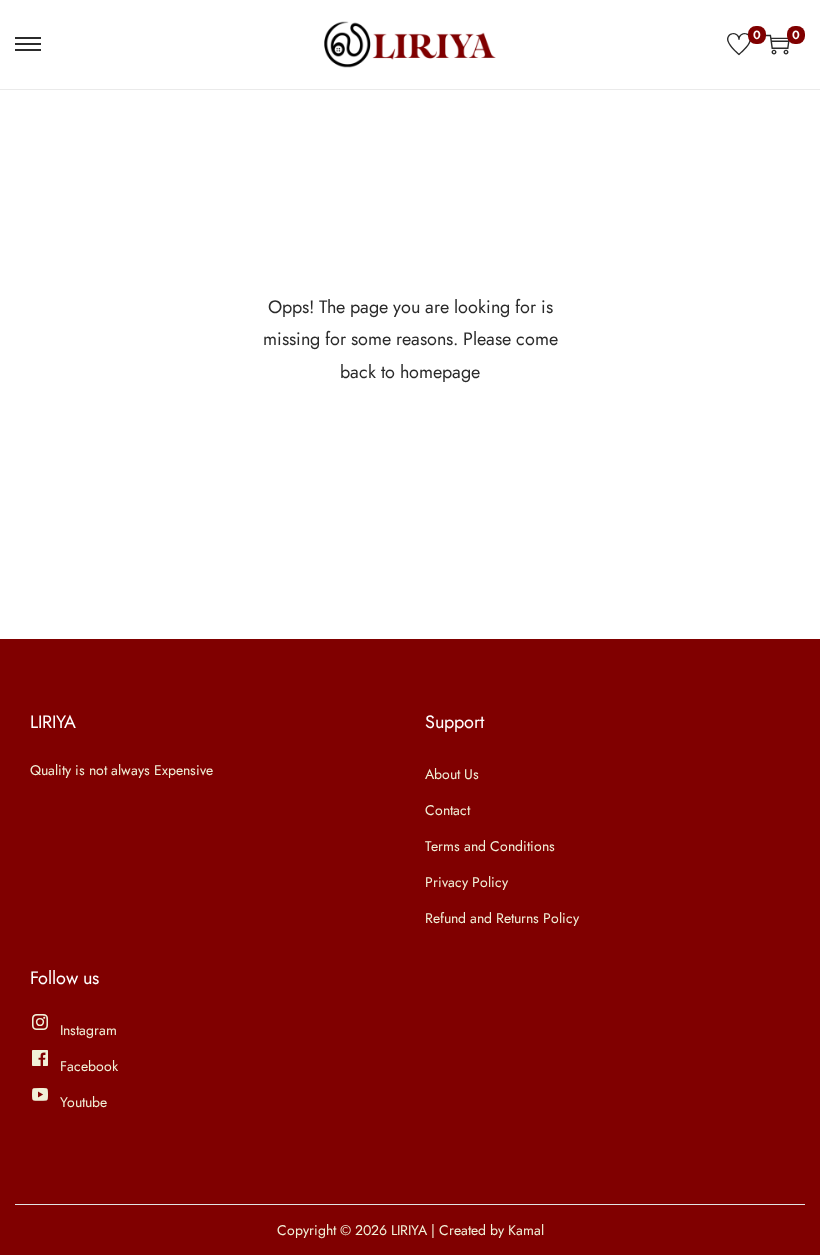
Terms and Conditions (490, 846)
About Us (452, 774)
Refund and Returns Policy (502, 918)
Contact (447, 810)
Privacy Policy (466, 882)
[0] (739, 44)
